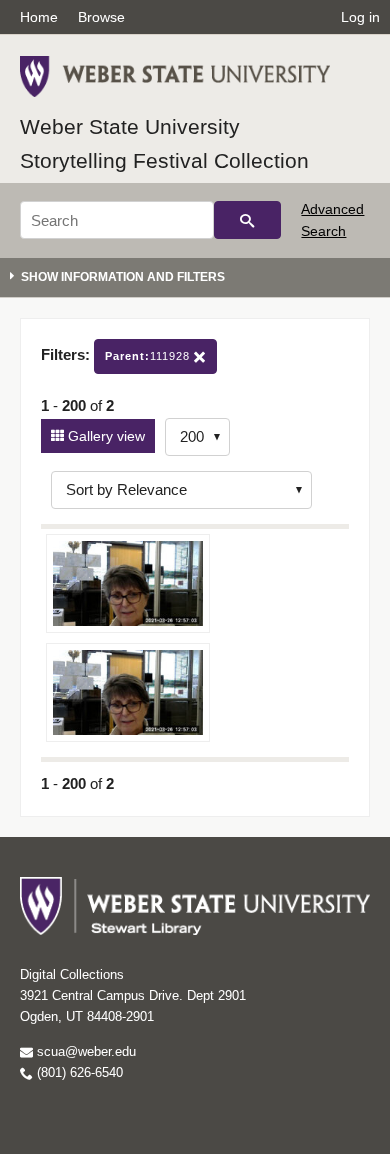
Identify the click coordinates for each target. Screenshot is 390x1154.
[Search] (247, 220)
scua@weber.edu (84, 1051)
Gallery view (104, 436)
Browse (101, 17)
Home (39, 17)
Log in (360, 17)
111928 (149, 356)
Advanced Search (332, 220)
